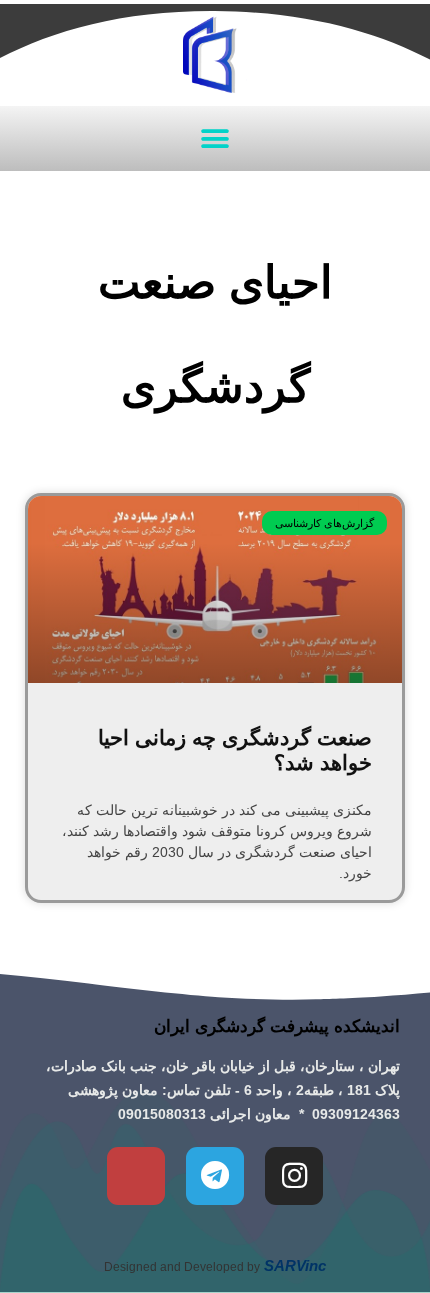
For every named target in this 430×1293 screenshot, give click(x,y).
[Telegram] (215, 1176)
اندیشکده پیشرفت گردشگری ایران (277, 1026)
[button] (215, 138)
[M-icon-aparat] (136, 1176)
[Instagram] (294, 1176)
